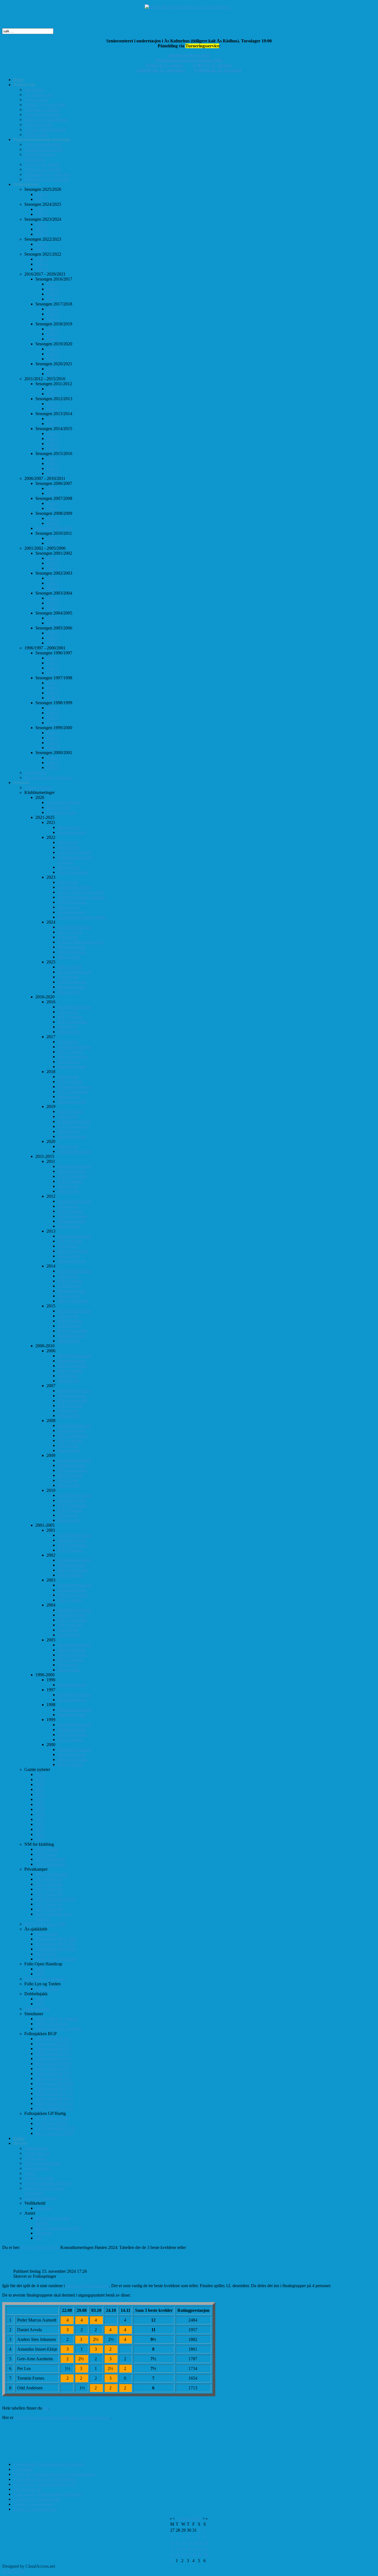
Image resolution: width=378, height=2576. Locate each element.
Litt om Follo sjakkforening (37, 2499)
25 (178, 2555)
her (46, 2408)
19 (183, 2548)
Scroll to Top (14, 2571)
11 (178, 2542)
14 (195, 2542)
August (184, 2519)
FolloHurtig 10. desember (218, 70)
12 (183, 2542)
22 (200, 2548)
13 (189, 2542)
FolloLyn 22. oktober (213, 65)
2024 (54, 2247)
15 (200, 2542)
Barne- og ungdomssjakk (35, 2509)
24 (172, 2555)
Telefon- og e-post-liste (33, 2504)
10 (172, 2542)
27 (189, 2555)
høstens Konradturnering (87, 2286)
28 (195, 2555)
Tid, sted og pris (27, 2489)
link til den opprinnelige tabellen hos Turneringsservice (62, 2417)
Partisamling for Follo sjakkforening (45, 2479)
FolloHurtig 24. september (162, 70)
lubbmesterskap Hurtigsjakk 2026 (191, 60)
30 (206, 2555)
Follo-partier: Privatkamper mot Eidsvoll (48, 2464)
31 (172, 2561)
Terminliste (23, 2469)
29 (200, 2555)
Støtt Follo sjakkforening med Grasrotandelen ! (54, 2474)
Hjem (26, 2247)
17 (172, 2548)
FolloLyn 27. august (165, 65)
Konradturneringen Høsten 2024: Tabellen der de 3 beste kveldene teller (119, 2259)
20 (189, 2548)
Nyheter (40, 2247)
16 (206, 2542)
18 (178, 2548)
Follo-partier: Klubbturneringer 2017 (45, 2484)
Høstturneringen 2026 (189, 55)
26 (183, 2555)
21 (195, 2548)
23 (206, 2548)
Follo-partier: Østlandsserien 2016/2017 (48, 2494)
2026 (196, 2519)
